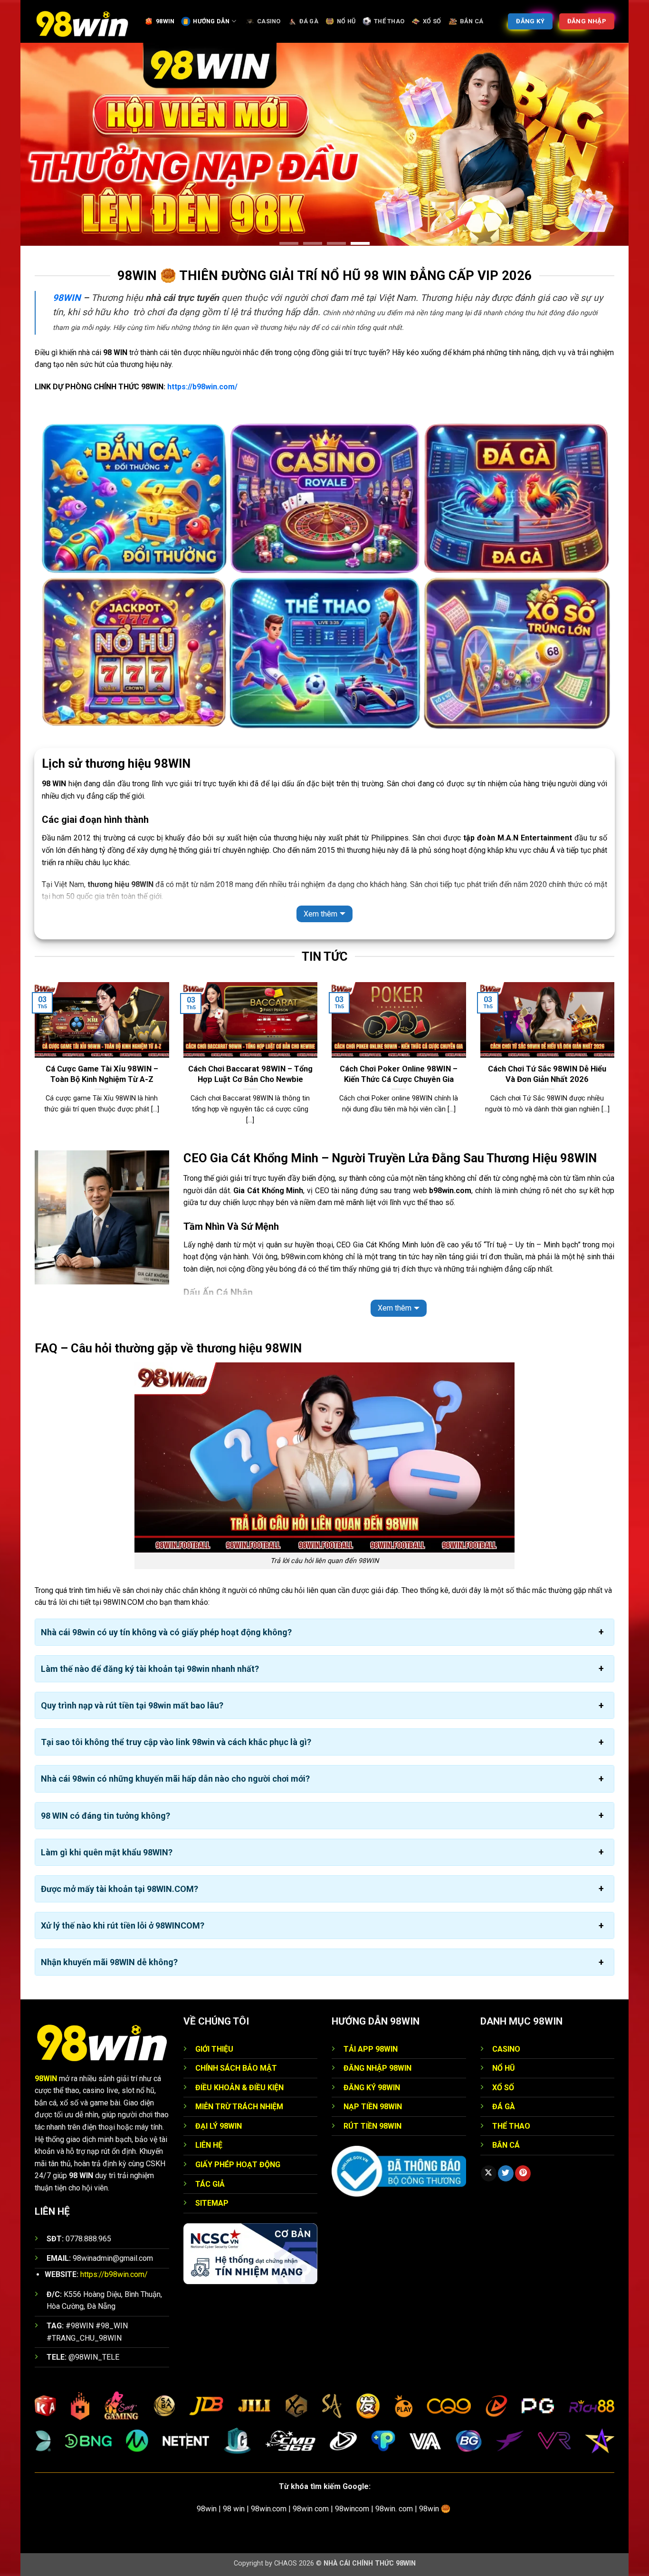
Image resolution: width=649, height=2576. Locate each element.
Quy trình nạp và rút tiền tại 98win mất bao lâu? (132, 1705)
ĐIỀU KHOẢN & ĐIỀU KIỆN (239, 2088)
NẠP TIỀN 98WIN (373, 2107)
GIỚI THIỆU (214, 2049)
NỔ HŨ (346, 21)
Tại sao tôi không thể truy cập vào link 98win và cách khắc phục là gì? (176, 1742)
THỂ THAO (389, 21)
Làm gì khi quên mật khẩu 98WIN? (107, 1852)
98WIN (165, 21)
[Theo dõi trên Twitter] (506, 2173)
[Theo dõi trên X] (489, 2173)
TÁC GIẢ (210, 2184)
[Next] (616, 1065)
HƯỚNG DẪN (211, 21)
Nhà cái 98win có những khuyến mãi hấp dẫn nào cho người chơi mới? (175, 1779)
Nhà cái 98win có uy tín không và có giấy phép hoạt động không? (166, 1632)
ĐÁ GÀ (309, 21)
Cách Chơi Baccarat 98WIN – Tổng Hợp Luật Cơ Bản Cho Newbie (250, 1074)
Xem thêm (320, 914)
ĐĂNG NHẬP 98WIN (377, 2068)
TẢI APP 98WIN (371, 2049)
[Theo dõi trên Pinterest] (523, 2173)
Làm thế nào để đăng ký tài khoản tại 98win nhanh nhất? (150, 1669)
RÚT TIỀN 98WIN (372, 2126)
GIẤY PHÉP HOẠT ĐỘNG (238, 2165)
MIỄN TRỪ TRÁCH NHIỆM (239, 2107)
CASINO (269, 21)
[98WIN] (82, 21)
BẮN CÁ (472, 21)
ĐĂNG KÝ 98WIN (372, 2088)
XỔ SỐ (432, 21)
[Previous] (33, 1065)
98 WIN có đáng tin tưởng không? (105, 1816)
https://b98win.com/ (202, 387)
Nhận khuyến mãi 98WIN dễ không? (109, 1962)
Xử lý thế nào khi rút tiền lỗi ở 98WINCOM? (123, 1925)
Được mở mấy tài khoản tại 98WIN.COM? (119, 1889)
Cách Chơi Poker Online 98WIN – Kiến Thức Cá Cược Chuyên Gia (399, 1074)
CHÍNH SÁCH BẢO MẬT (236, 2068)
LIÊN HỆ (209, 2145)
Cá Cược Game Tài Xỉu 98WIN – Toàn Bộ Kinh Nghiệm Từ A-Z (102, 1074)
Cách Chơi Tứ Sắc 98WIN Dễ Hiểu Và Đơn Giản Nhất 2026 (547, 1074)
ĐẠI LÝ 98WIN (219, 2126)
